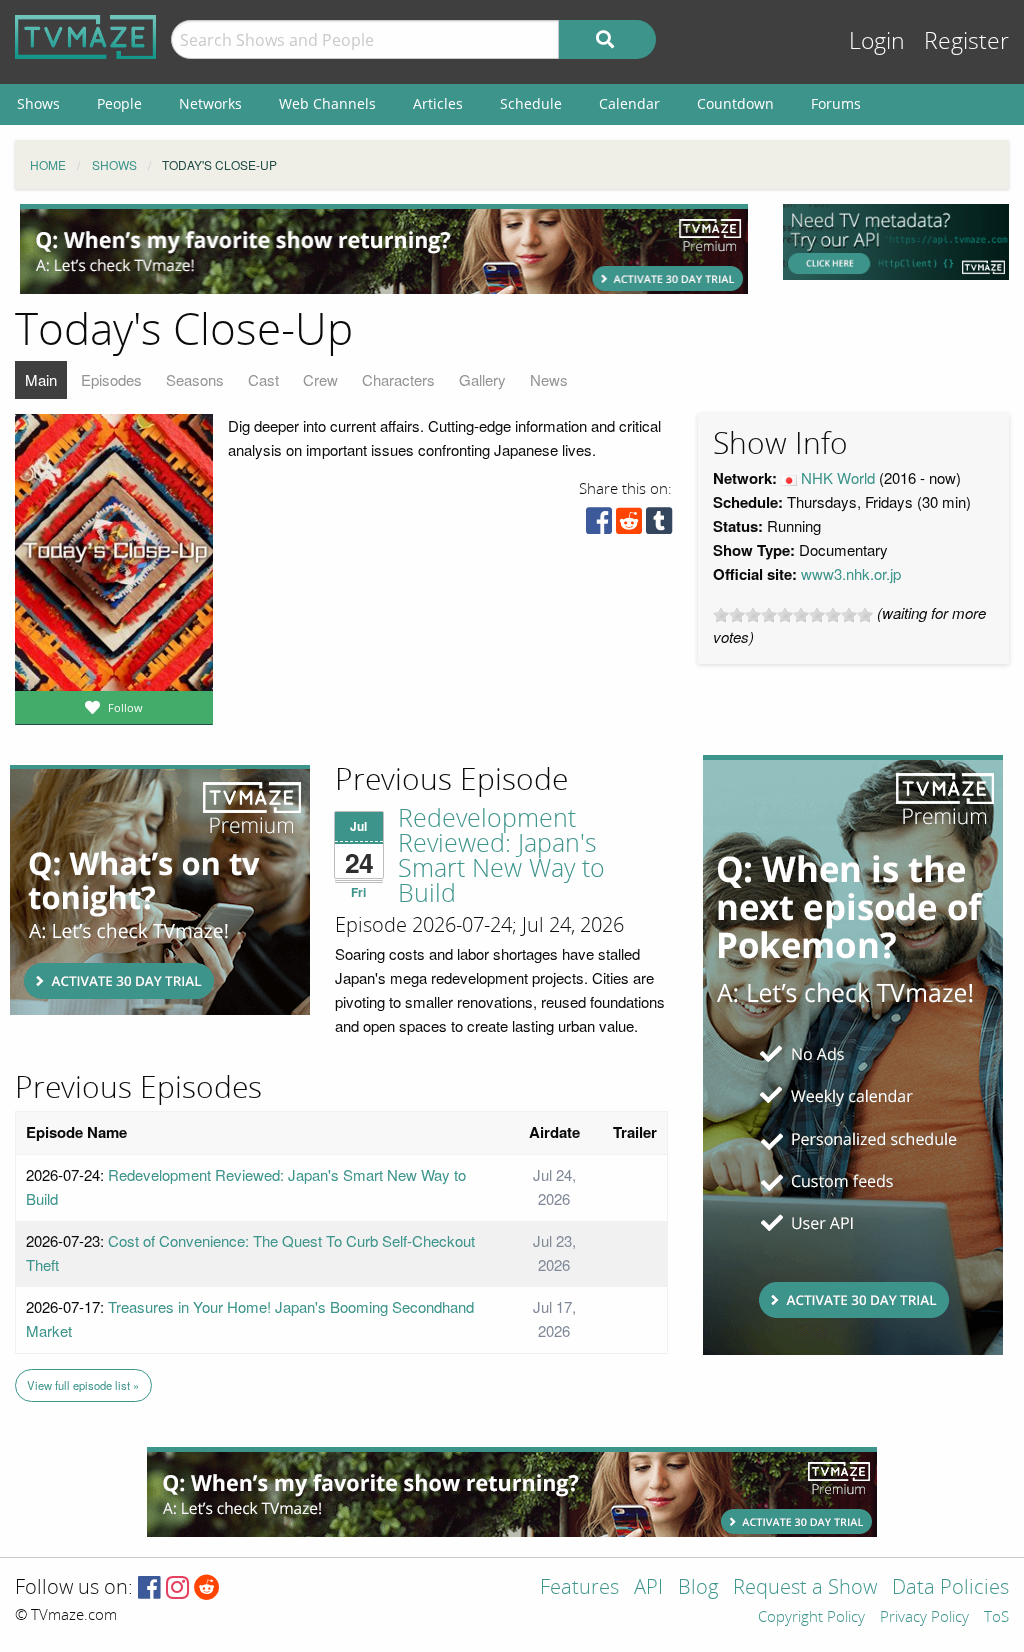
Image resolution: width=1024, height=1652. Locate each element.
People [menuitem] (119, 103)
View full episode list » (83, 1385)
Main (41, 379)
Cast (263, 379)
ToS (996, 1618)
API (648, 1588)
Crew (320, 379)
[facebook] (599, 525)
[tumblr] (659, 525)
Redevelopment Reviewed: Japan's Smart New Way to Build (501, 856)
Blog (698, 1588)
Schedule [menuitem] (531, 103)
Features (579, 1588)
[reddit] (629, 525)
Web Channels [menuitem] (327, 103)
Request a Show (805, 1588)
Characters (398, 379)
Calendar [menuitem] (629, 103)
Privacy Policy (924, 1618)
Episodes (111, 379)
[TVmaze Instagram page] (177, 1588)
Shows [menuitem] (38, 103)
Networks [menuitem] (210, 103)
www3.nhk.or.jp (851, 573)
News (549, 379)
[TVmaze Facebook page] (149, 1588)
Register (966, 41)
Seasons (195, 379)
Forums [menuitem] (836, 103)
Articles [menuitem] (438, 103)
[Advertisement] (384, 249)
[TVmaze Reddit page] (207, 1588)
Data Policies (950, 1588)
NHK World (838, 477)
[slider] (793, 615)
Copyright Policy (811, 1618)
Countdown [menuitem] (735, 103)
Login (877, 41)
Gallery (482, 379)
